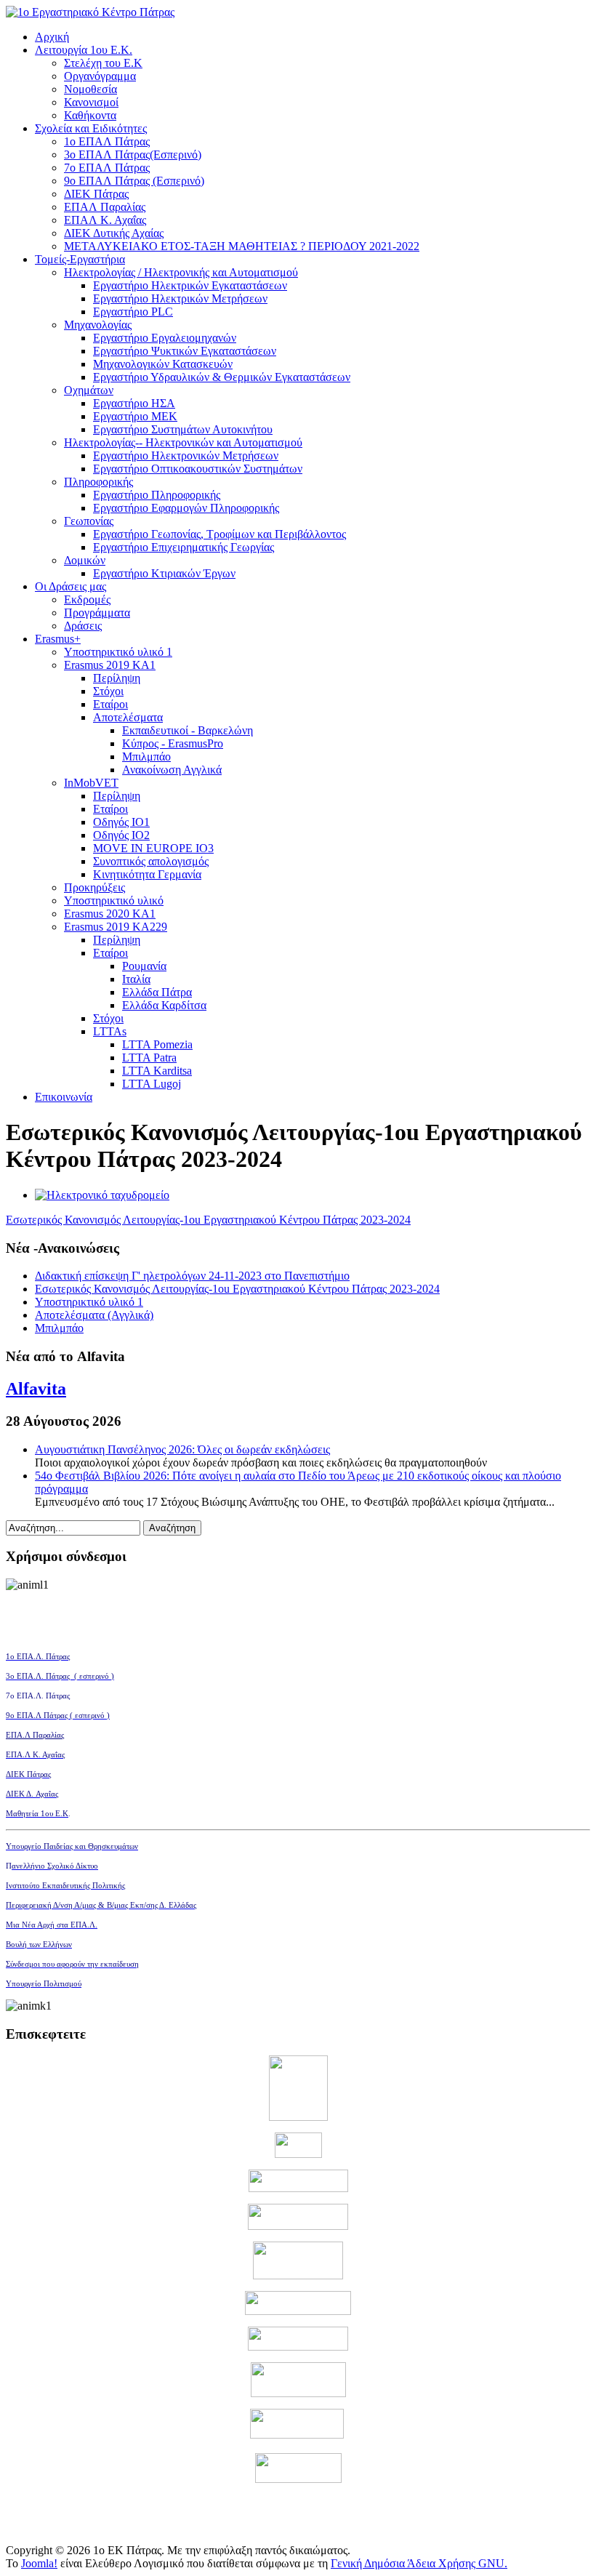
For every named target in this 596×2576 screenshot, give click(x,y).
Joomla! (39, 2563)
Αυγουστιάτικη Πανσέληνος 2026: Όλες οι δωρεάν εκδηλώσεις (182, 1449)
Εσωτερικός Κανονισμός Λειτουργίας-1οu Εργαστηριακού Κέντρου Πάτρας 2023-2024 (208, 1220)
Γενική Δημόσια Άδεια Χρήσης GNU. (419, 2563)
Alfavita (36, 1389)
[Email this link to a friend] (102, 1195)
